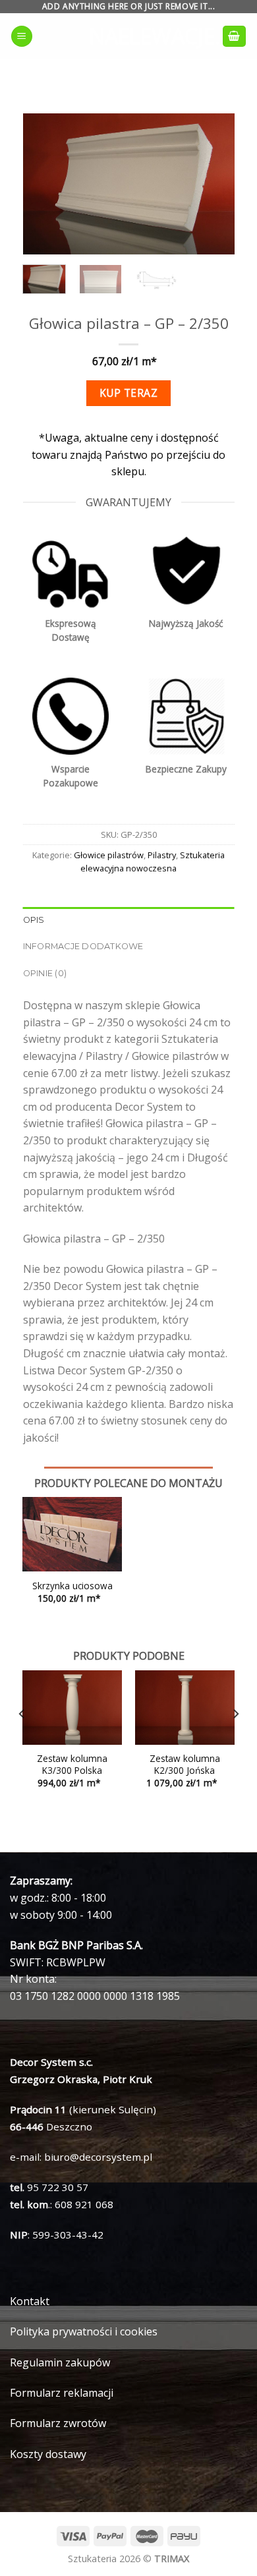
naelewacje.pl (128, 36)
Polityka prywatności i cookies (84, 2331)
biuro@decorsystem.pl (98, 2157)
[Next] (214, 184)
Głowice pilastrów (109, 855)
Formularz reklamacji (62, 2393)
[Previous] (43, 184)
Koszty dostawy (48, 2454)
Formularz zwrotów (58, 2423)
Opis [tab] (34, 920)
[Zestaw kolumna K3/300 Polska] (72, 1708)
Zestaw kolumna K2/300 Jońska (185, 1764)
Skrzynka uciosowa (72, 1586)
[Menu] (22, 37)
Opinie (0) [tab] (45, 973)
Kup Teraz (128, 393)
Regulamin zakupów (60, 2362)
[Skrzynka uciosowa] (72, 1534)
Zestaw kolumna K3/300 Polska (72, 1764)
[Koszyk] (235, 37)
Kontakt (30, 2301)
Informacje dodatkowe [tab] (83, 946)
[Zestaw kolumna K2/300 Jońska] (185, 1708)
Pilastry (162, 855)
